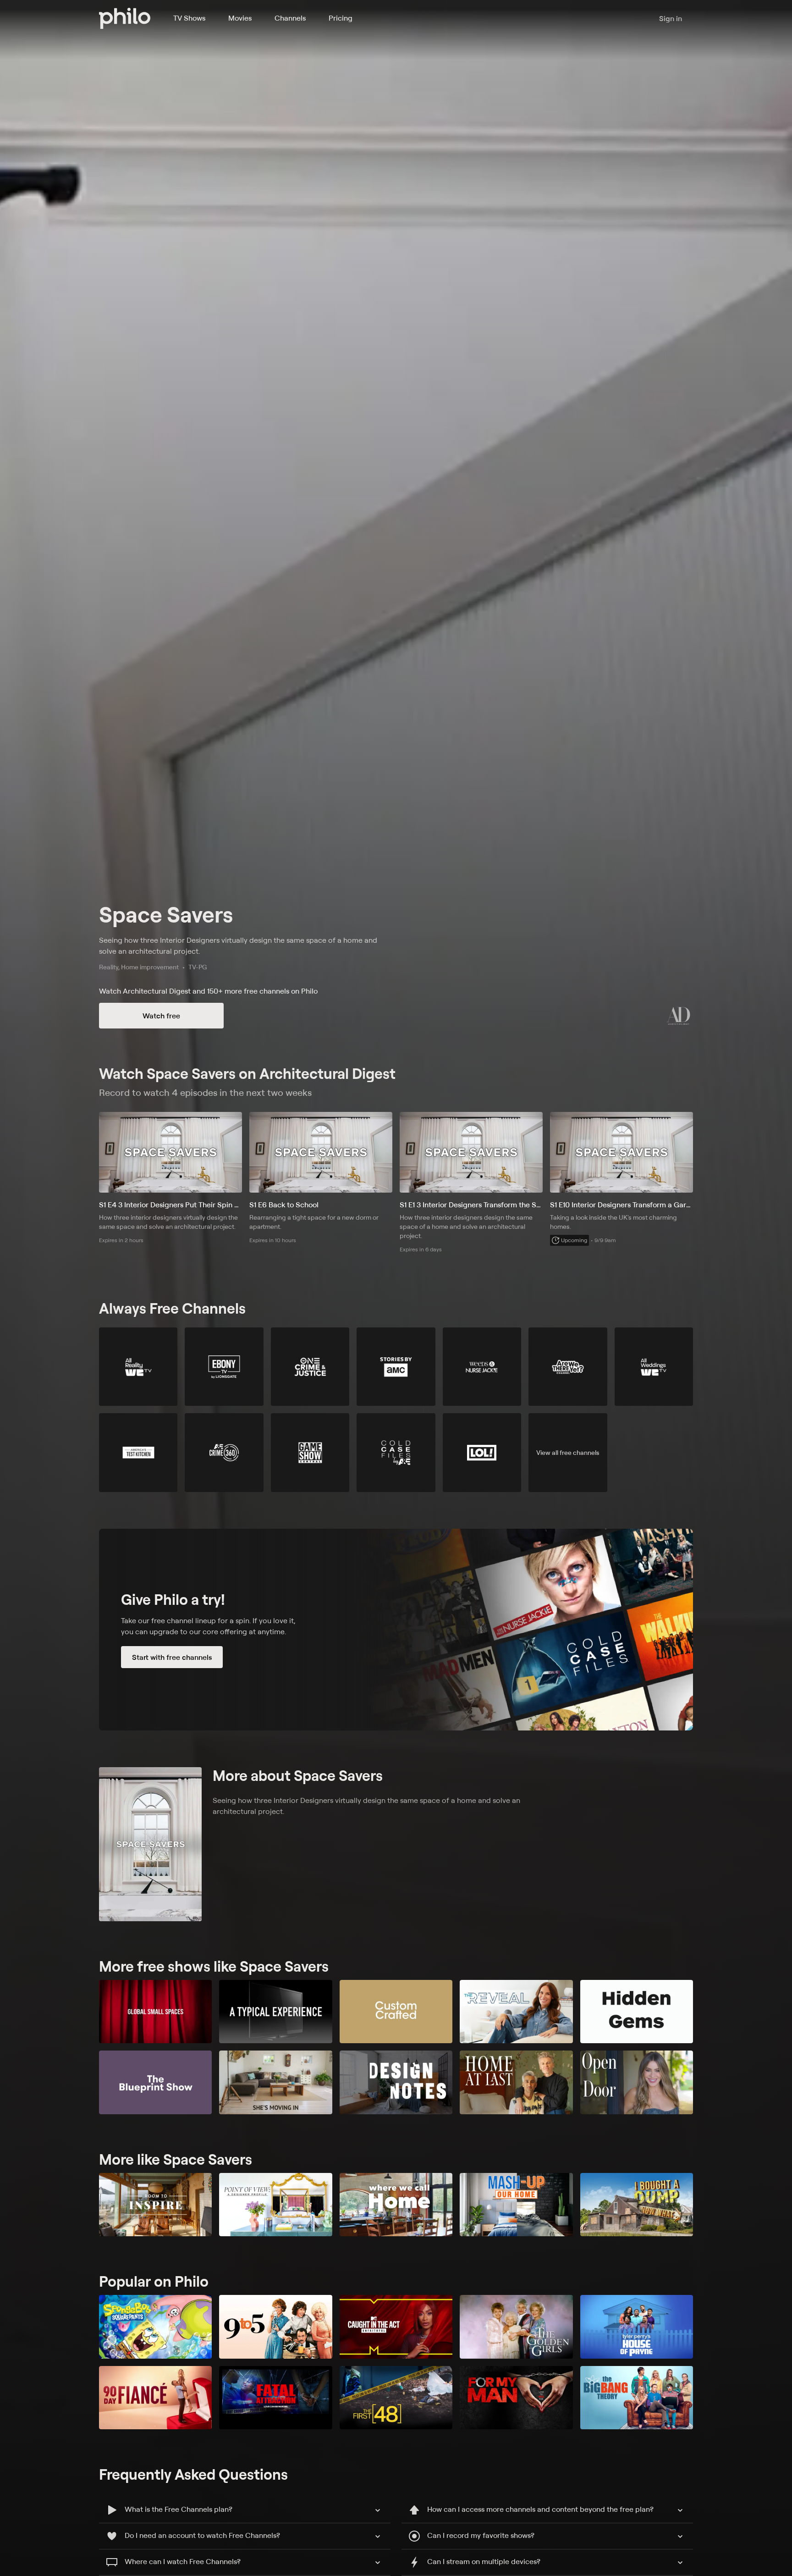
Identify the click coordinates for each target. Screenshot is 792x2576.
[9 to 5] (275, 2327)
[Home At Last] (516, 2082)
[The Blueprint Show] (155, 2082)
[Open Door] (637, 2082)
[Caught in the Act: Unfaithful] (396, 2327)
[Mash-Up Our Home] (516, 2205)
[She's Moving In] (275, 2082)
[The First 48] (396, 2398)
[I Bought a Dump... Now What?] (637, 2205)
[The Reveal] (516, 2012)
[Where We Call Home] (396, 2205)
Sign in (671, 18)
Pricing (341, 18)
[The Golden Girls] (516, 2327)
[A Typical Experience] (275, 2012)
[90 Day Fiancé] (155, 2398)
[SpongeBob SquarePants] (155, 2327)
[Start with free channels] (396, 1630)
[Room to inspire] (155, 2205)
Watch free (161, 1016)
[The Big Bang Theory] (637, 2398)
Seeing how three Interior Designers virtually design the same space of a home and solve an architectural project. (238, 945)
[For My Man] (516, 2398)
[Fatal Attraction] (275, 2398)
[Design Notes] (396, 2082)
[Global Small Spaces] (155, 2012)
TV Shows (189, 18)
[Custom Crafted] (396, 2012)
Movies (240, 18)
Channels (290, 18)
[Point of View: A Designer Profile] (275, 2205)
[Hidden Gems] (637, 2012)
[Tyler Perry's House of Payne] (637, 2327)
